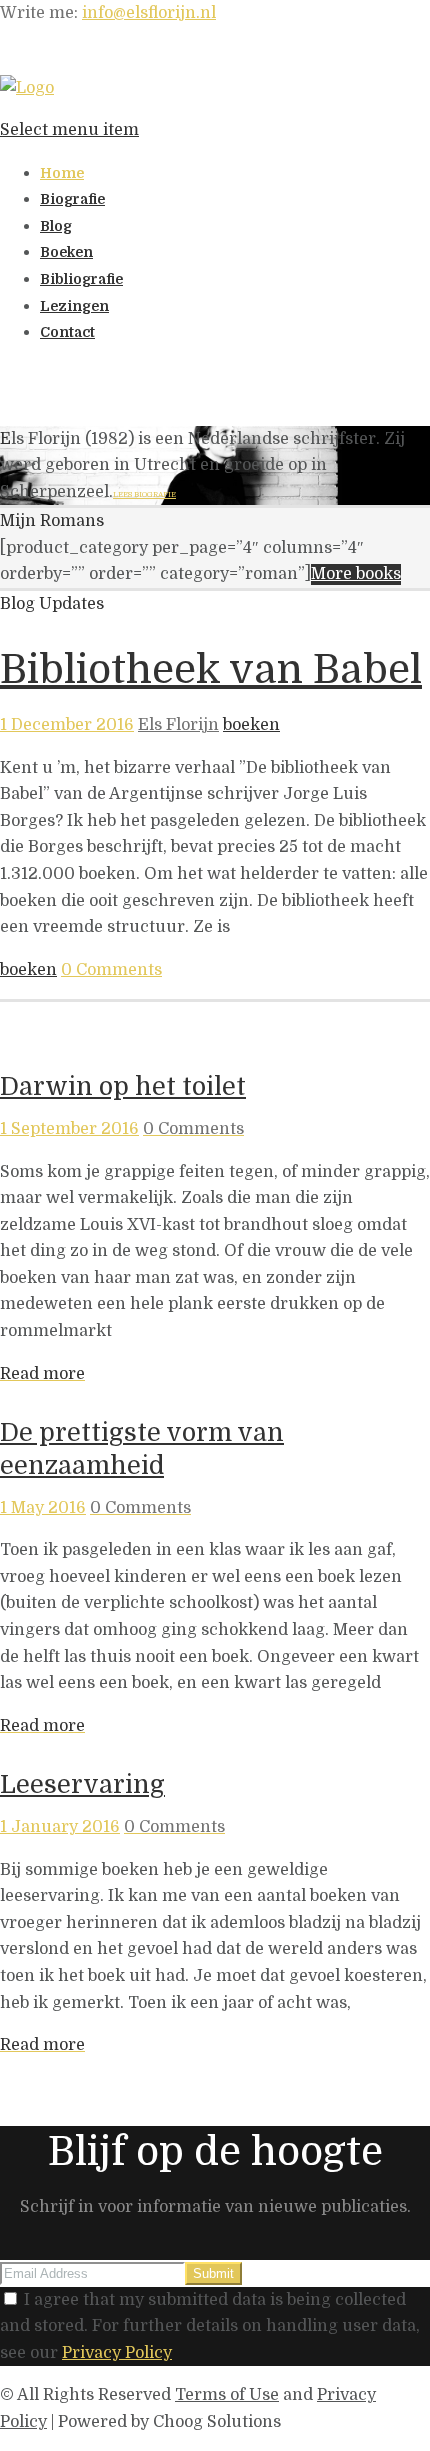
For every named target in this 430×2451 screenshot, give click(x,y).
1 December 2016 (67, 725)
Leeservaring (82, 1784)
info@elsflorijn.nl (149, 13)
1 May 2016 (43, 1508)
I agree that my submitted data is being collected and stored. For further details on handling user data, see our (210, 2326)
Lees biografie (144, 494)
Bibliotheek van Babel (211, 670)
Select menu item (69, 130)
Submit (213, 2273)
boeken (251, 725)
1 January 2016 (60, 1827)
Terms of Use (227, 2395)
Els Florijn (178, 725)
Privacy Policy (117, 2353)
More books (356, 574)
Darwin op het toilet (123, 1086)
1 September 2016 (69, 1129)
